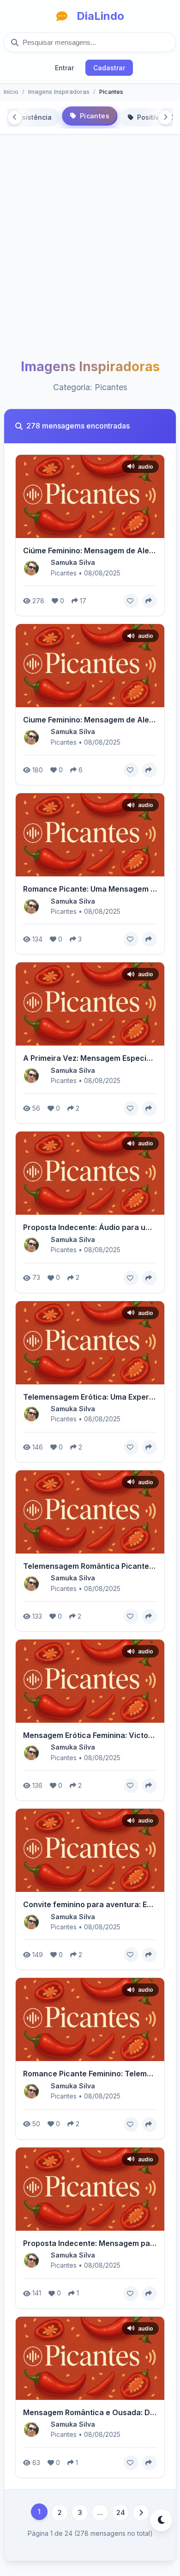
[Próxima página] (141, 2513)
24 (121, 2512)
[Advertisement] (90, 255)
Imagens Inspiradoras (59, 92)
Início (11, 92)
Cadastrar (109, 68)
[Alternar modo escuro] (161, 2520)
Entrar (64, 68)
